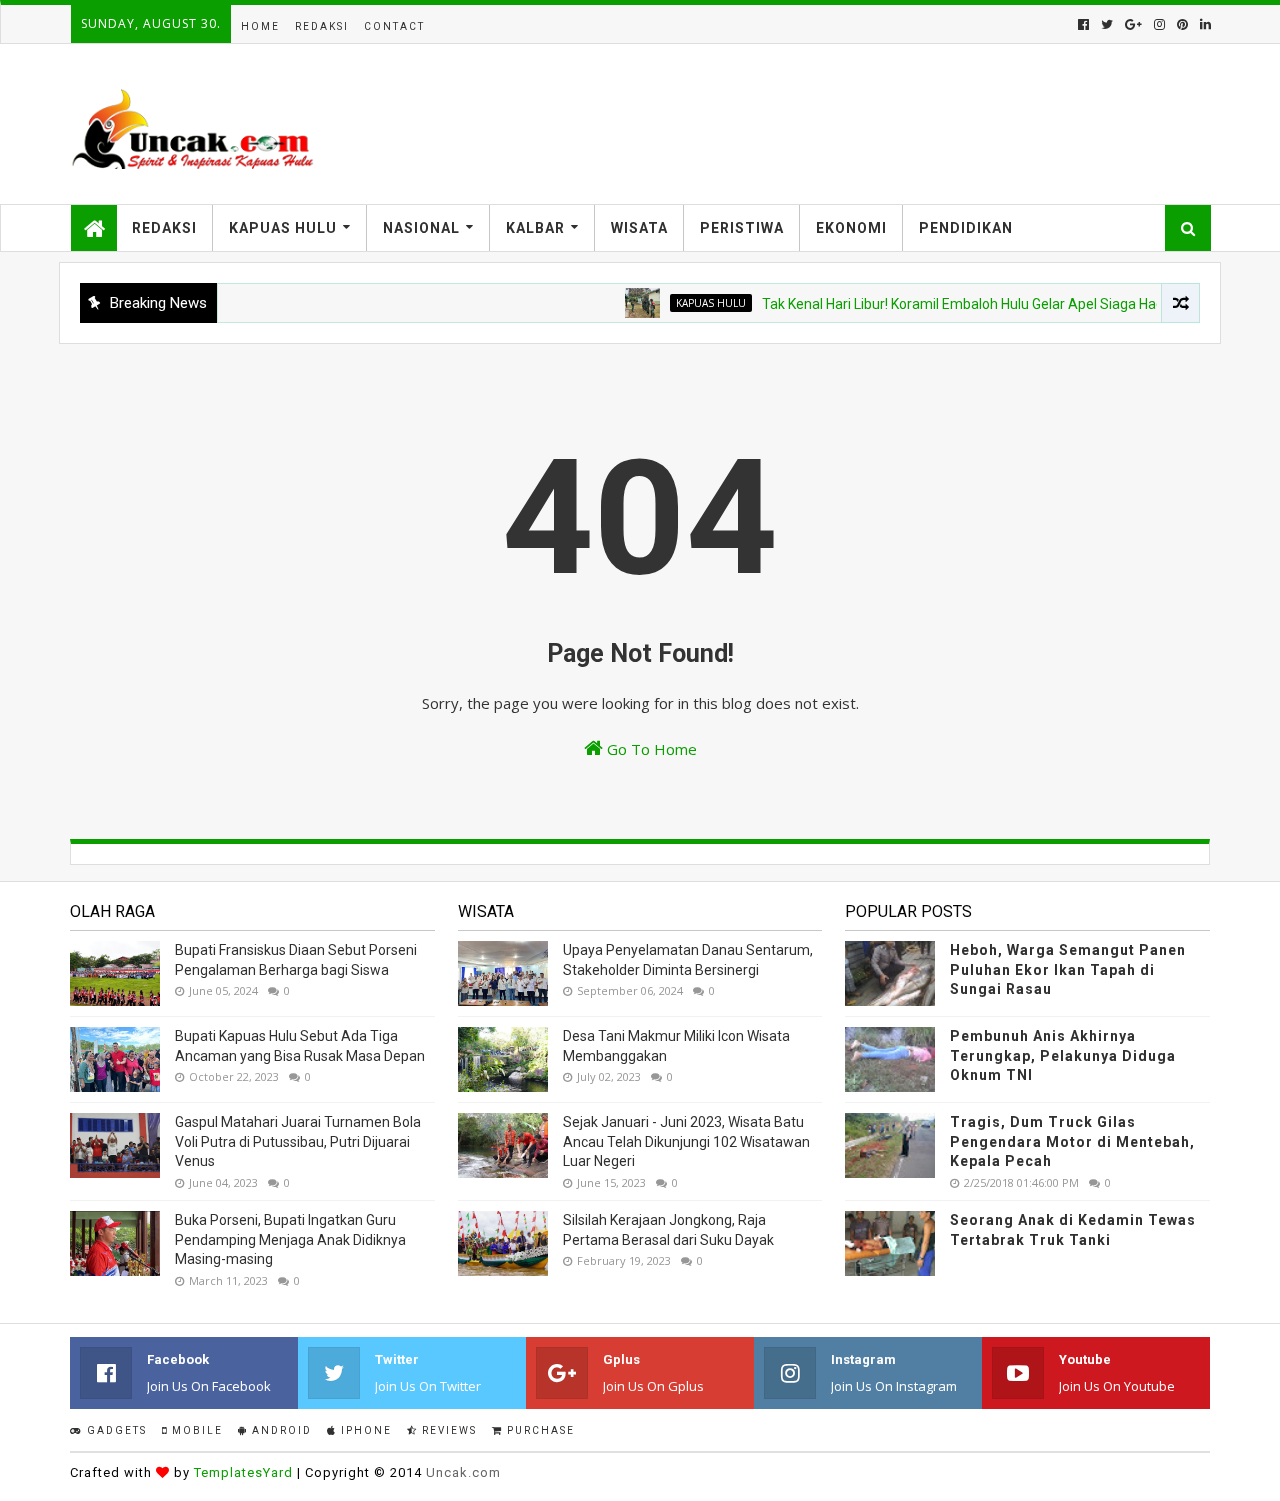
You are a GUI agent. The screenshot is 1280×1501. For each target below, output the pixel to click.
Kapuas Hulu (283, 228)
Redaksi (322, 26)
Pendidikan (966, 228)
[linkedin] (1203, 24)
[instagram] (1159, 24)
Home (260, 26)
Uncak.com (463, 1472)
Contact (394, 26)
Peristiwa (742, 228)
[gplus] (1133, 24)
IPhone (364, 1430)
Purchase (539, 1430)
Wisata (639, 228)
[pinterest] (1182, 24)
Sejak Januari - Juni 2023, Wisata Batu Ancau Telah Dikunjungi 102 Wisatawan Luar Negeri (686, 1141)
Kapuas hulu (691, 303)
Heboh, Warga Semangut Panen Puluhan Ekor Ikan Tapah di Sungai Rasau (1068, 969)
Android (280, 1430)
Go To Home (650, 749)
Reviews (447, 1430)
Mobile (195, 1430)
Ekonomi (851, 228)
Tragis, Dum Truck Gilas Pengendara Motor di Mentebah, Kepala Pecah (1072, 1141)
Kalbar (535, 228)
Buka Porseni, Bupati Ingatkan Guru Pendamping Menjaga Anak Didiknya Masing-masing (290, 1239)
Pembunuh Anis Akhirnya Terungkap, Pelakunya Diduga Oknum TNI (1063, 1055)
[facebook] (1083, 24)
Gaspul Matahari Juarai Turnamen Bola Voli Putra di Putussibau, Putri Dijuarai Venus (298, 1141)
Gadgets (115, 1430)
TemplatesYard (243, 1472)
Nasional (421, 228)
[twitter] (1107, 24)
